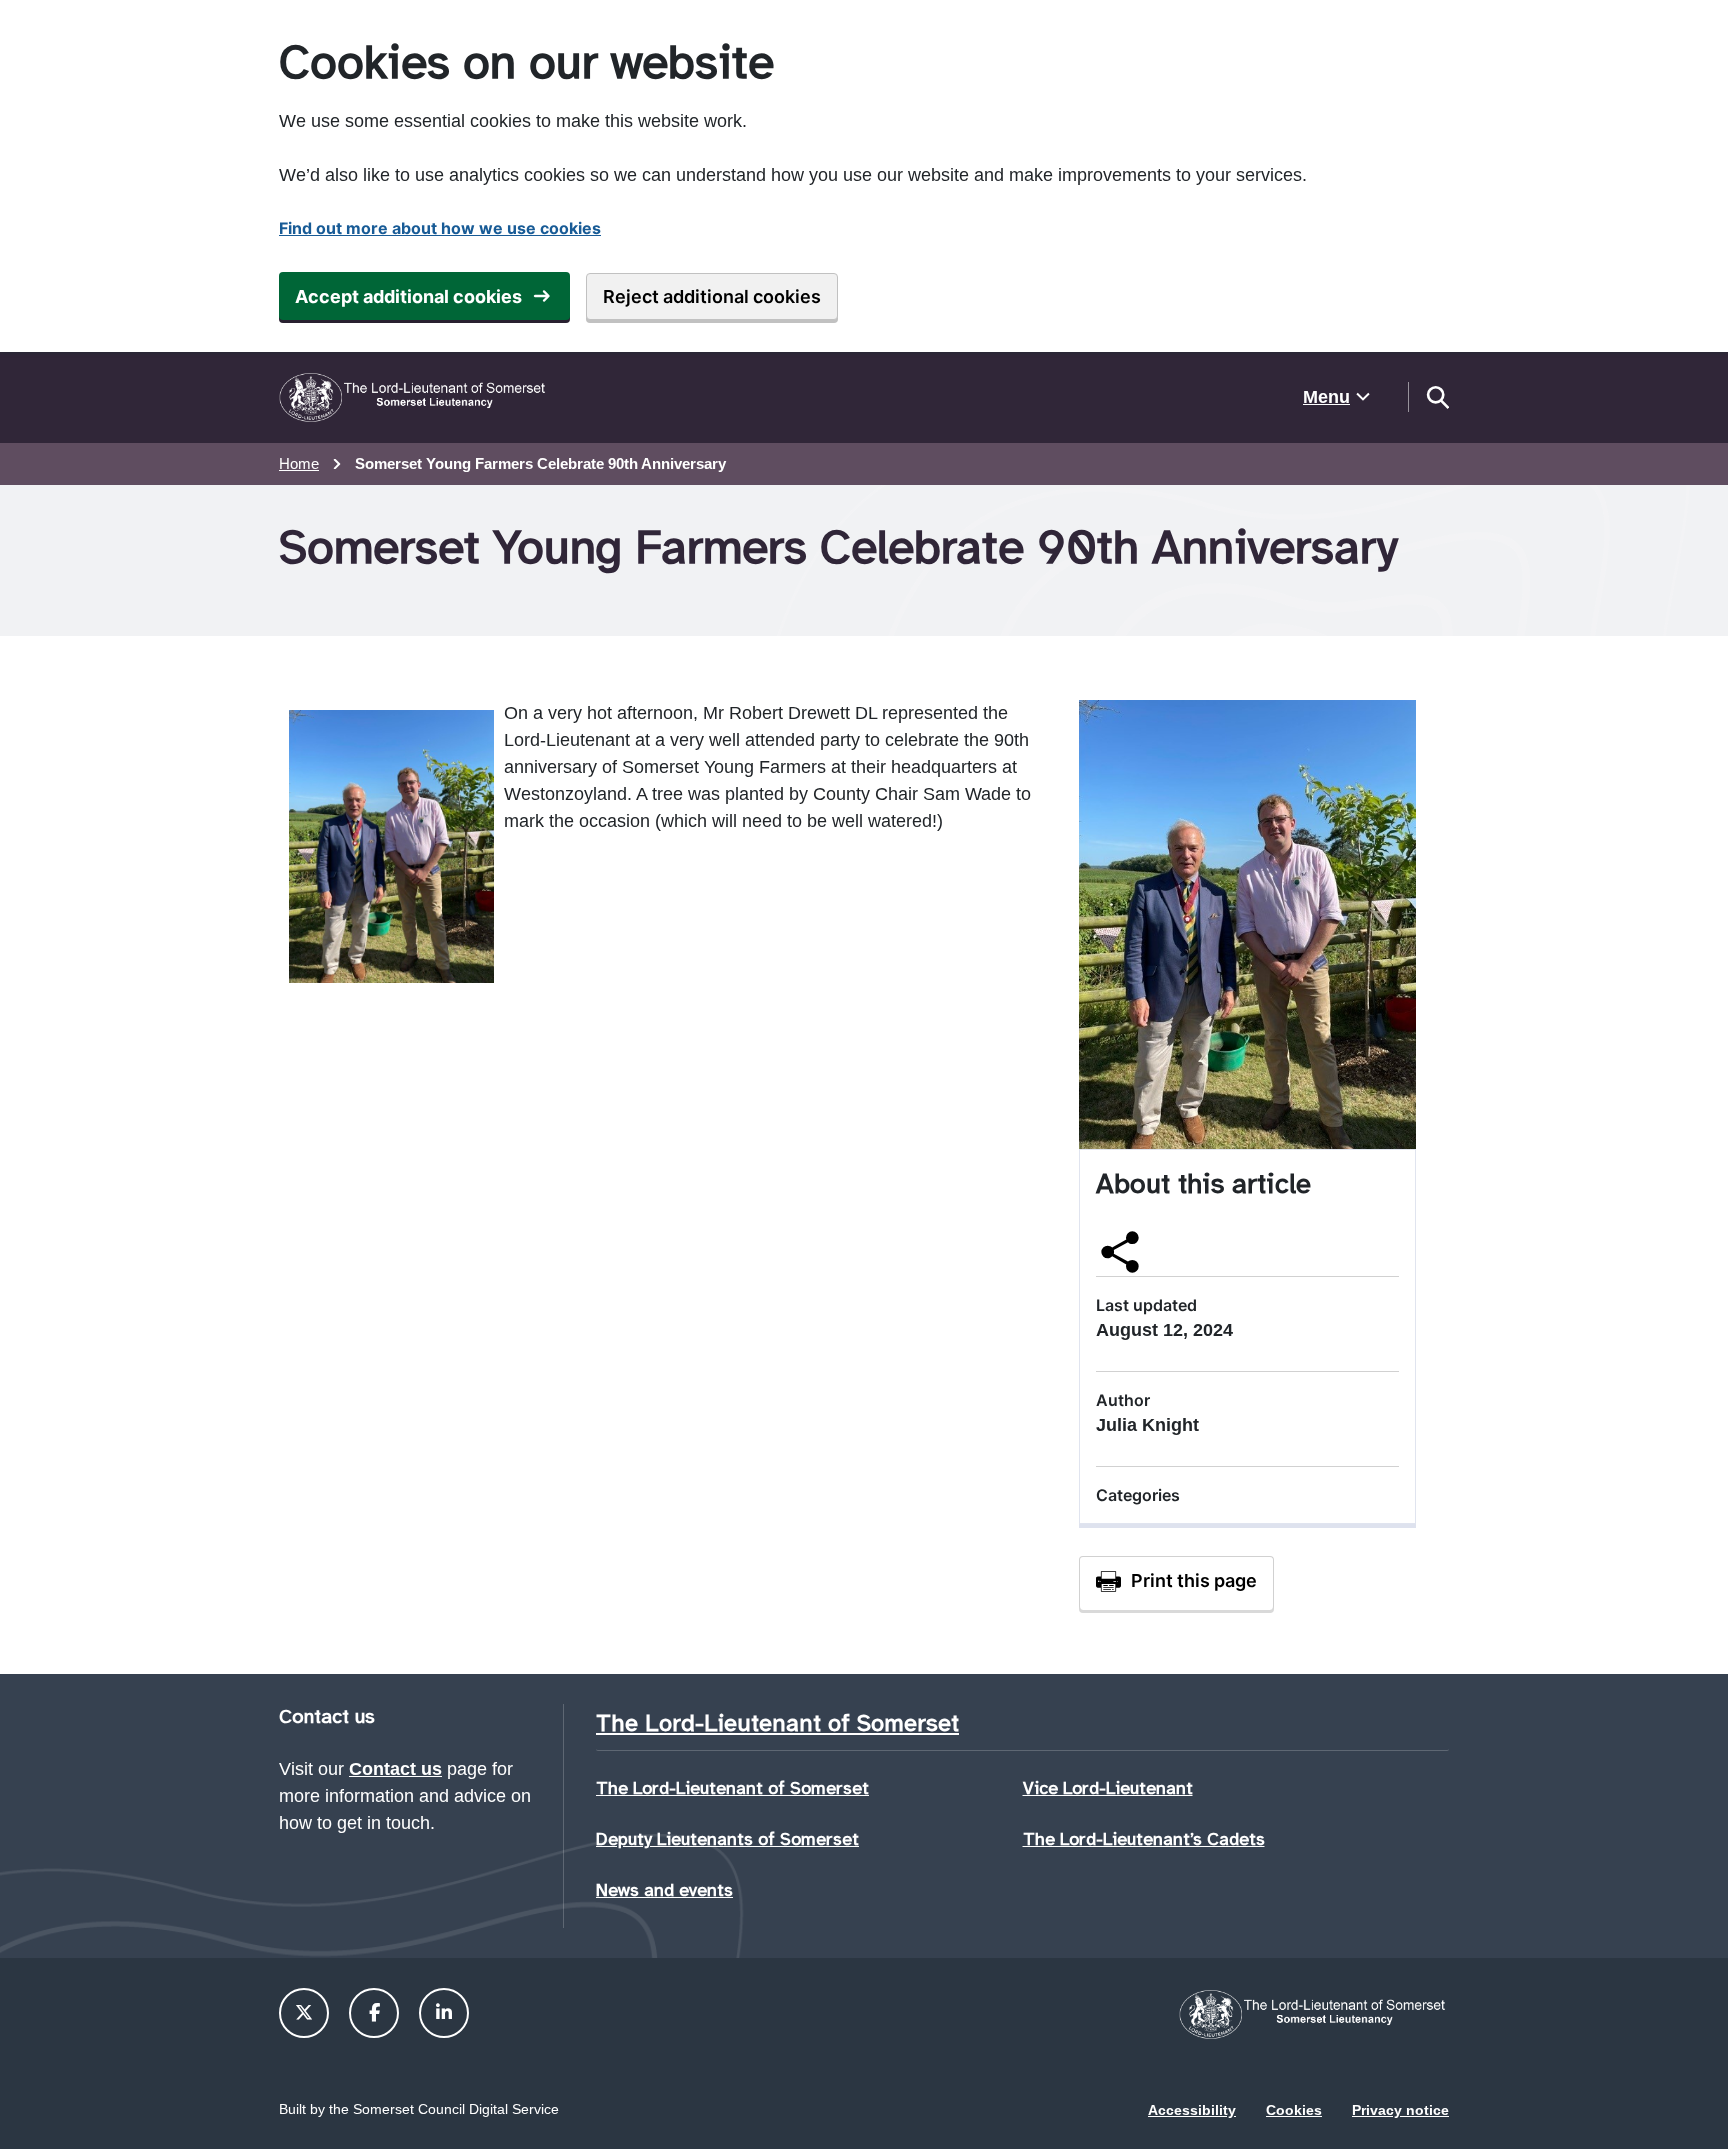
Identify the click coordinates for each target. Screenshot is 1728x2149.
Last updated (1146, 1305)
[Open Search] (1437, 397)
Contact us (395, 1769)
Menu (1326, 397)
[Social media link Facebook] (374, 2013)
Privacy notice (1400, 2110)
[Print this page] (1176, 1583)
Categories (1138, 1495)
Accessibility (1192, 2110)
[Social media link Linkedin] (444, 2013)
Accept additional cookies (408, 296)
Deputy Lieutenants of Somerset (727, 1839)
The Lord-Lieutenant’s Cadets (1144, 1839)
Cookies (1294, 2110)
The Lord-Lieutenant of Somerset (732, 1788)
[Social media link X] (304, 2013)
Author (1123, 1400)
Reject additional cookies (712, 296)
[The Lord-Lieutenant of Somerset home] (414, 397)
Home (299, 463)
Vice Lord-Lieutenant (1108, 1788)
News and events (664, 1890)
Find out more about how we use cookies (440, 228)
